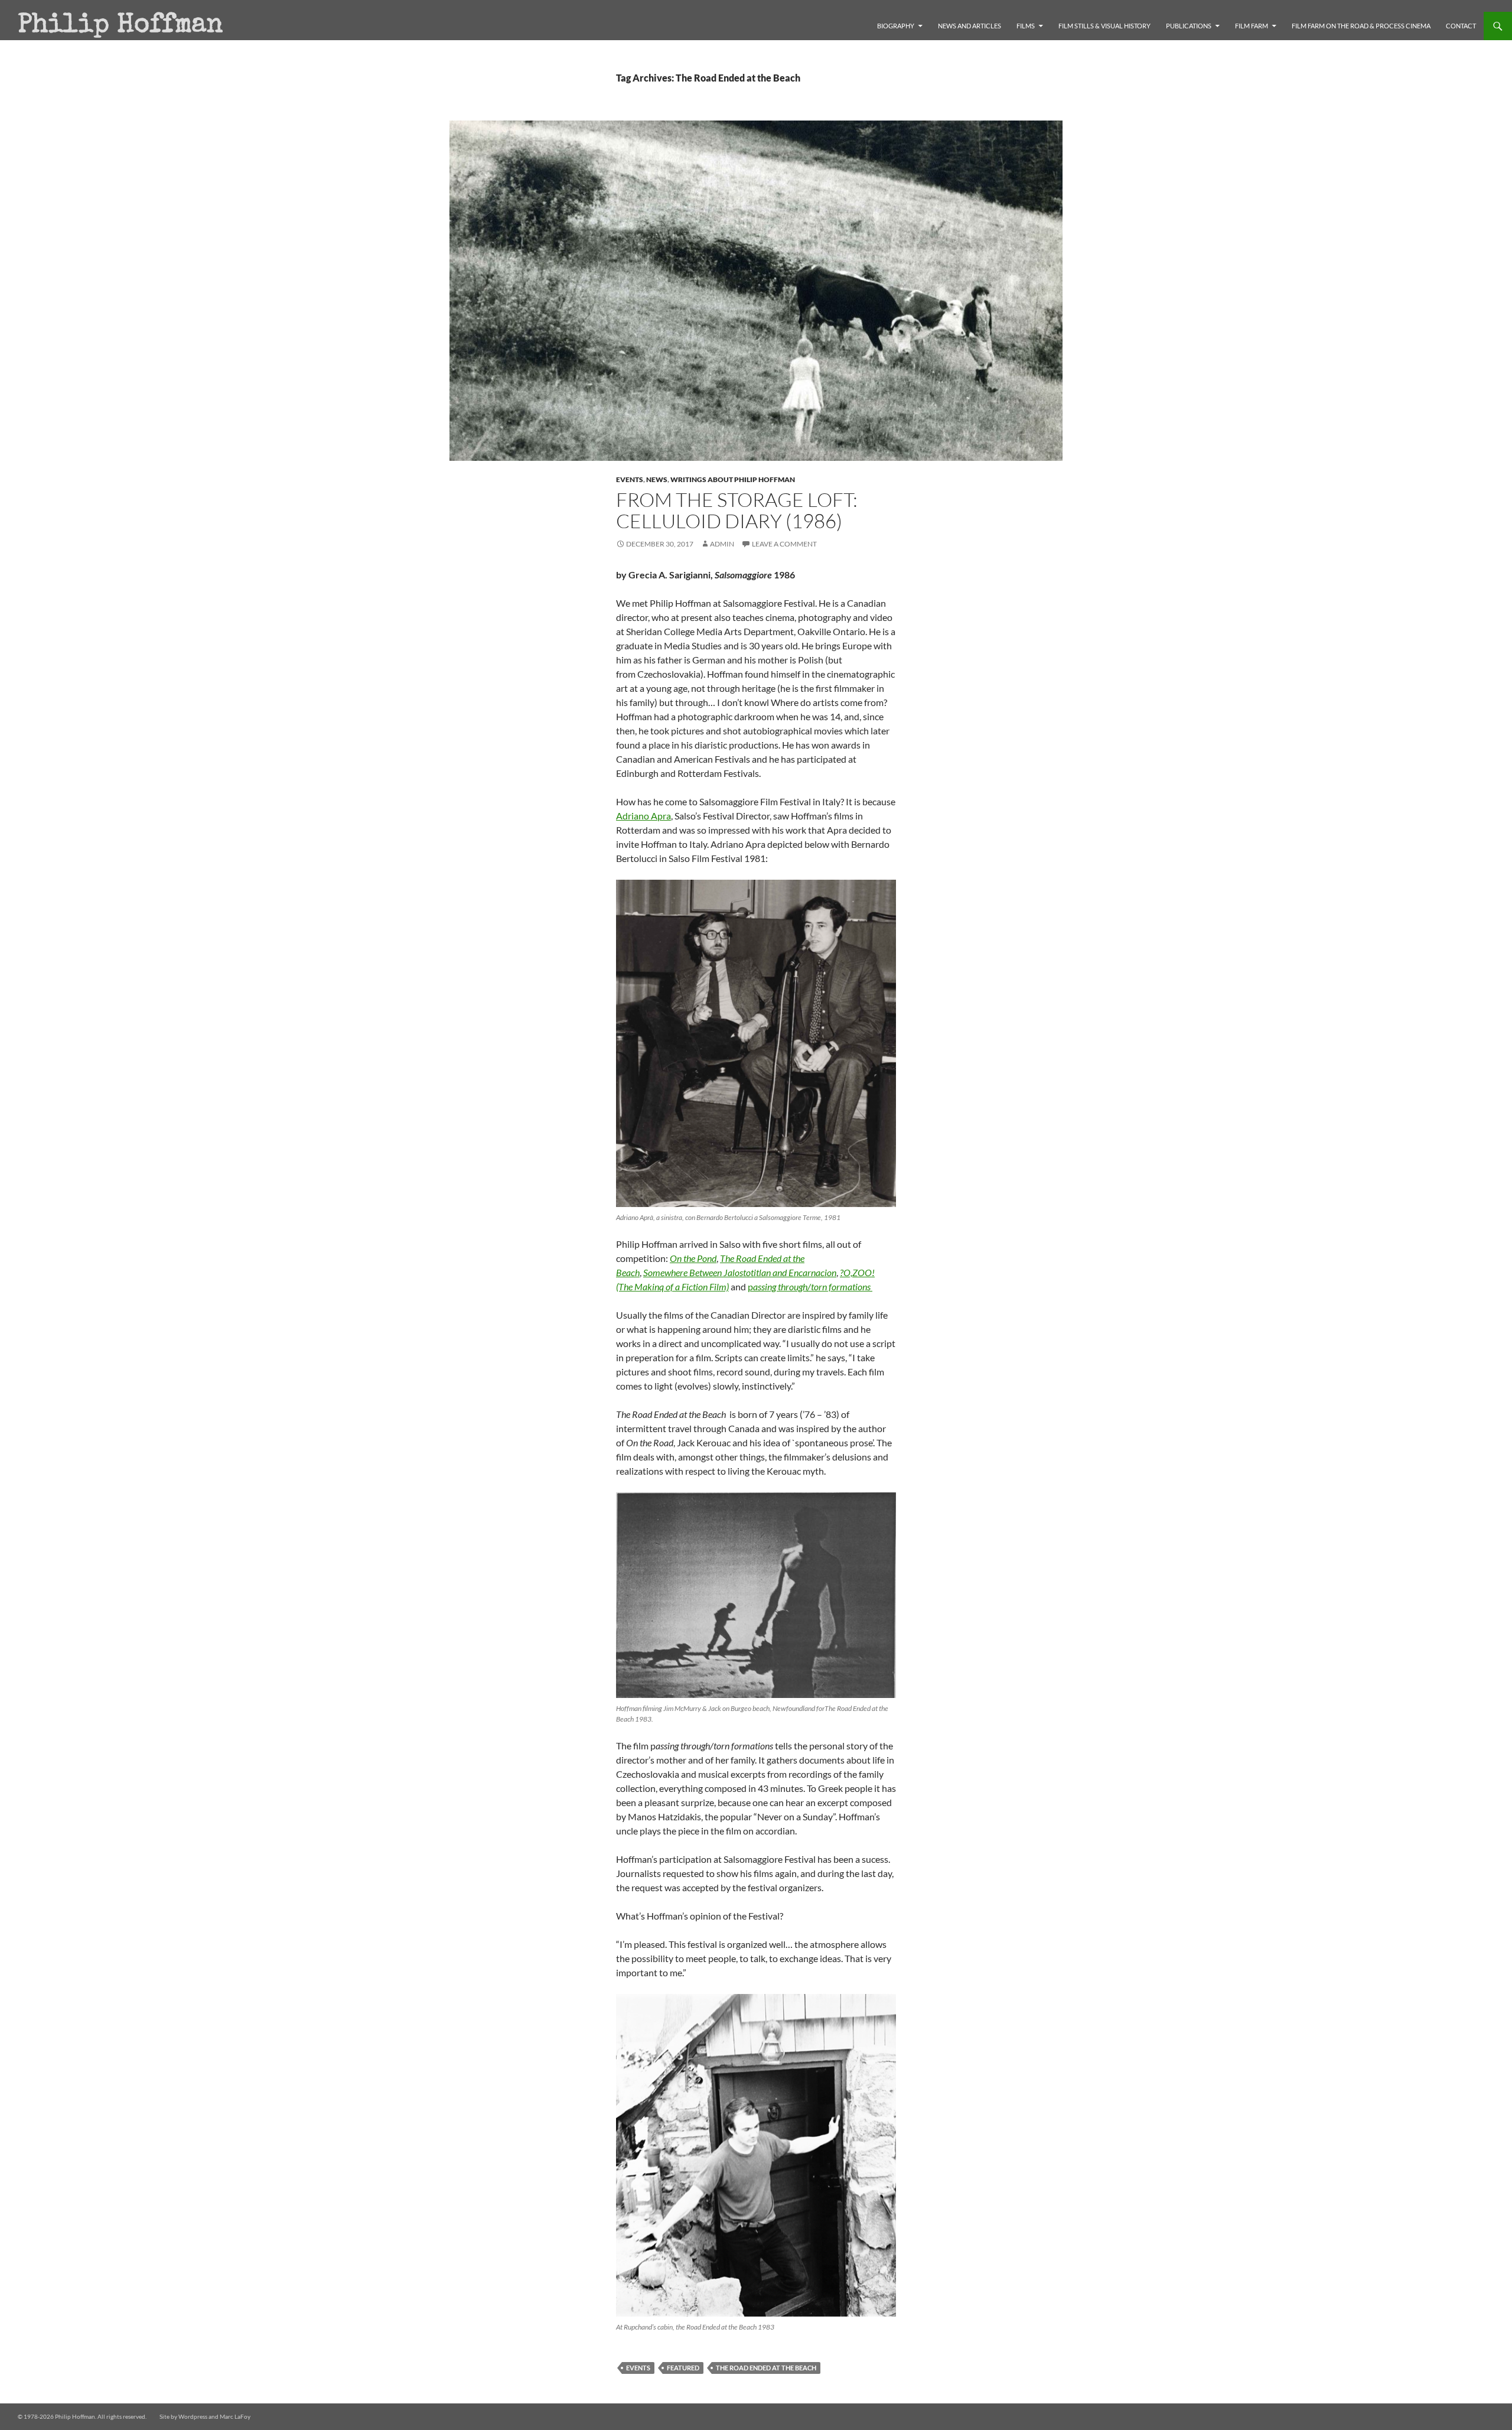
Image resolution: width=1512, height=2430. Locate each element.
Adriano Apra (643, 816)
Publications (1189, 26)
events (638, 2368)
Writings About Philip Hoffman (733, 479)
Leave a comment (784, 544)
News (657, 479)
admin (722, 544)
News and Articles (970, 26)
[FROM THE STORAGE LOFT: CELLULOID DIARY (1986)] (756, 1043)
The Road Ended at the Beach (766, 2368)
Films (1026, 26)
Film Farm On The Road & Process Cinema (1361, 26)
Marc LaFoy (235, 2416)
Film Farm (1252, 26)
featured (683, 2368)
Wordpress (193, 2416)
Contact (1461, 26)
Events (630, 479)
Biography (896, 26)
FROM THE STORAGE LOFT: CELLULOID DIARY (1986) (737, 510)
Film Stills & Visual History (1104, 26)
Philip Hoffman (120, 26)
